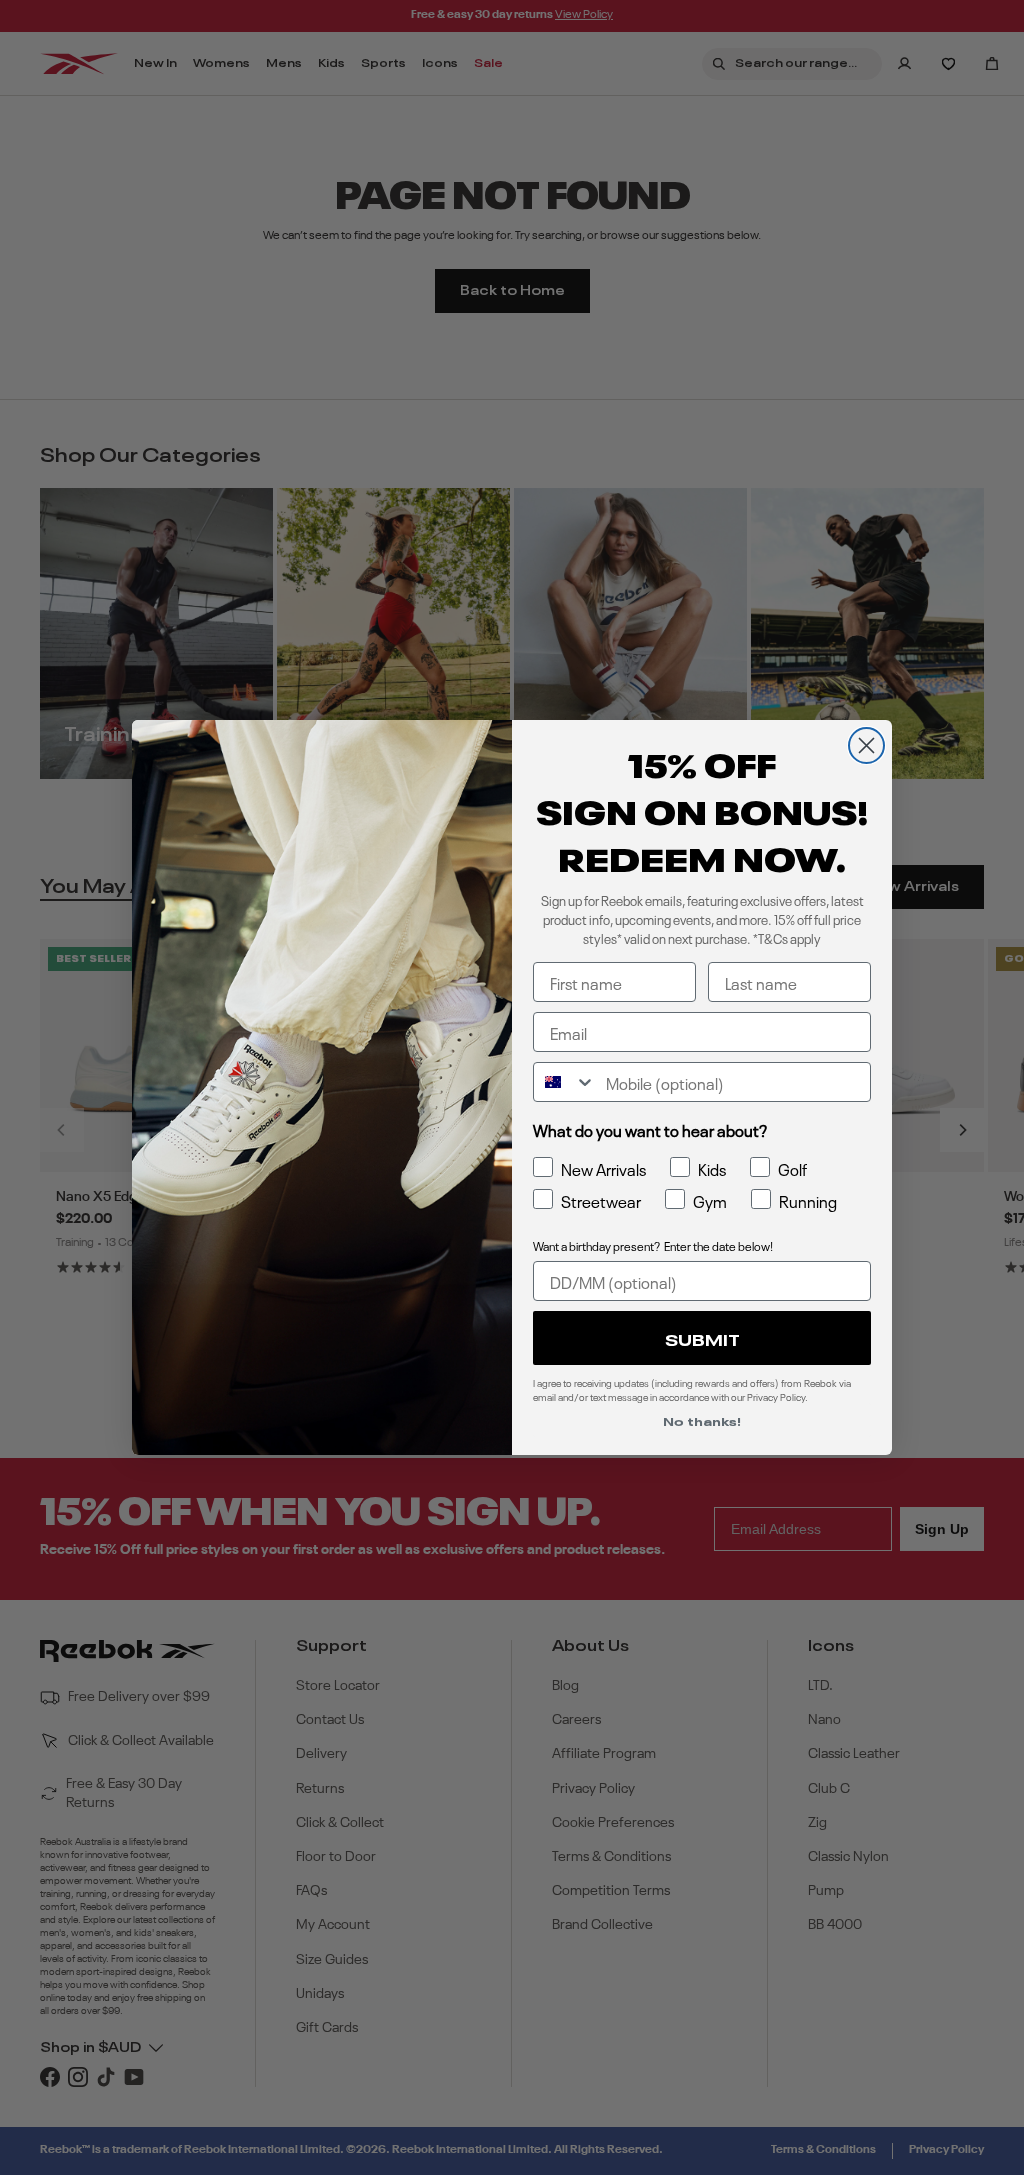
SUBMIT (702, 1338)
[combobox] (565, 1082)
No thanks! (702, 1420)
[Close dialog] (866, 745)
